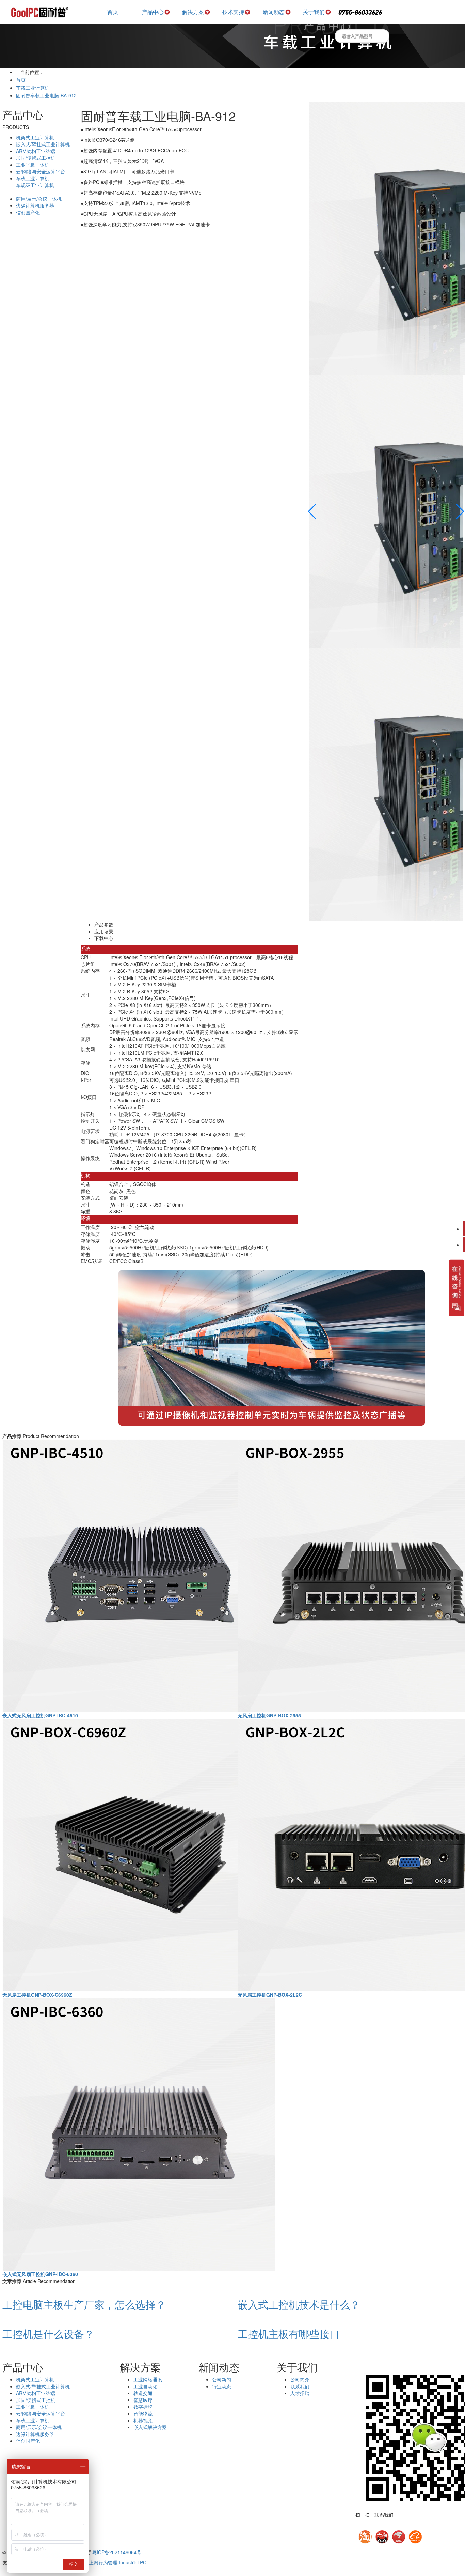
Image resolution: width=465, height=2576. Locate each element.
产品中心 (153, 12)
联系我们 (300, 2386)
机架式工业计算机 (35, 137)
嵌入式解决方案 (150, 2427)
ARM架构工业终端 (36, 151)
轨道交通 (143, 2393)
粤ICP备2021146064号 (117, 2552)
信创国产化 (28, 212)
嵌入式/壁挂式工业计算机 (43, 144)
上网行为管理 (103, 2562)
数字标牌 (143, 2407)
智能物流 (143, 2413)
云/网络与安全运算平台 (41, 171)
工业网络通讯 (148, 2379)
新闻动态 (274, 12)
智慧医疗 (143, 2400)
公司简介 (300, 2379)
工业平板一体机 (33, 165)
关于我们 (314, 12)
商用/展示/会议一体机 (39, 199)
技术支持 (233, 12)
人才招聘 (300, 2393)
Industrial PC (133, 2562)
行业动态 (222, 2386)
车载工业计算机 (33, 88)
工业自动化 (145, 2386)
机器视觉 (143, 2420)
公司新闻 (222, 2379)
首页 (113, 12)
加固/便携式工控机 (36, 158)
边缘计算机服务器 (35, 205)
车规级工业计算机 (35, 185)
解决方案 (193, 12)
